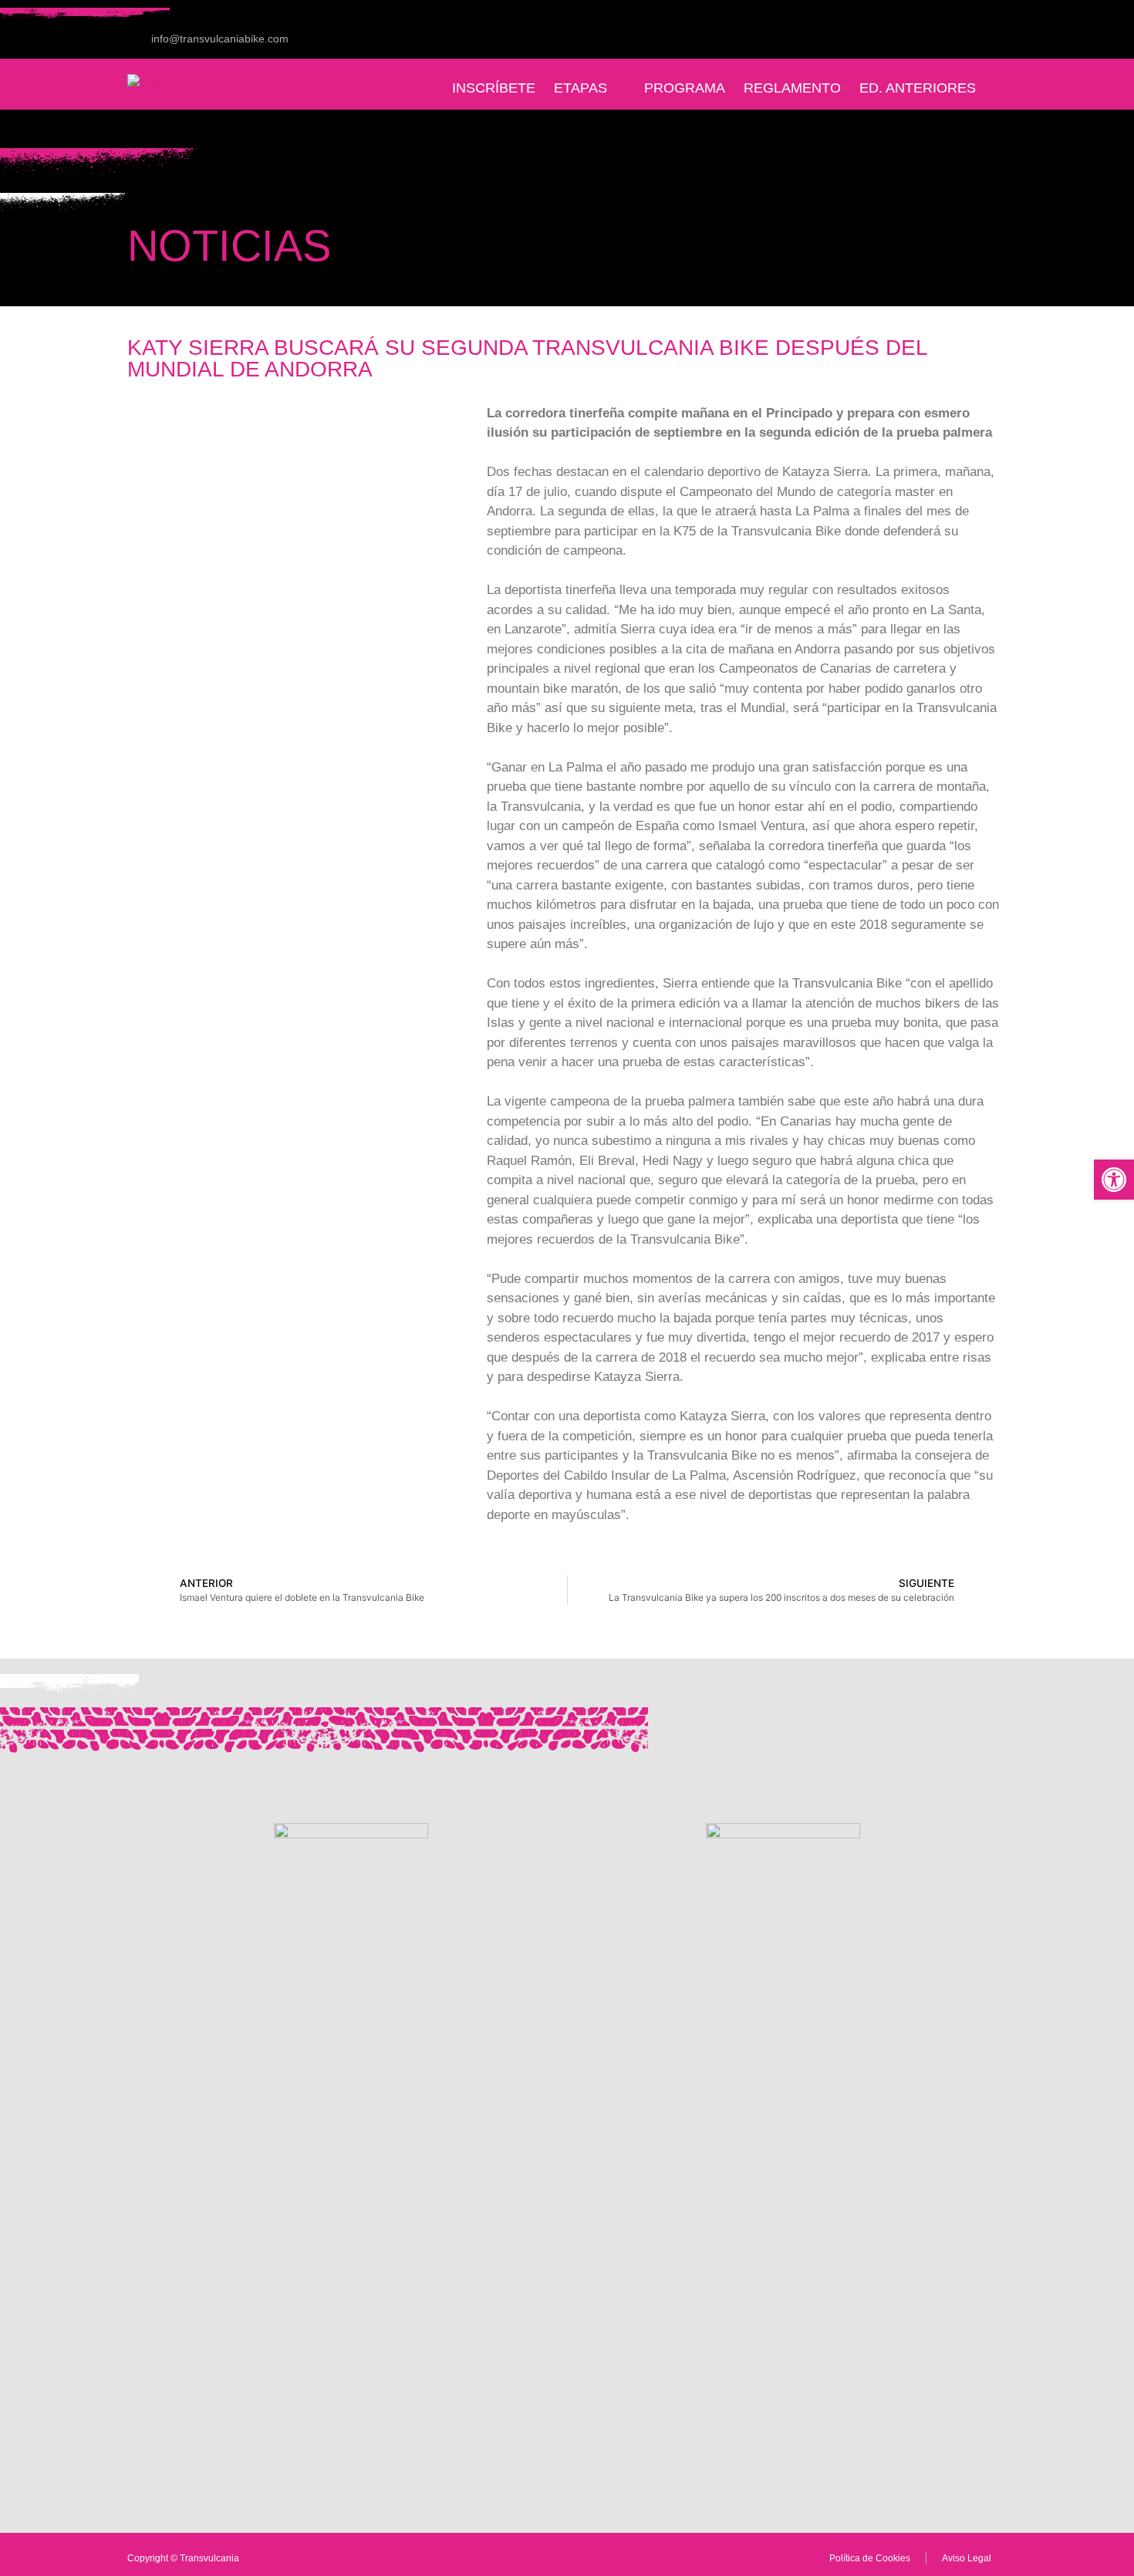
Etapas (580, 88)
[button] (1114, 1180)
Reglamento (792, 88)
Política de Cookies (870, 2558)
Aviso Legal (967, 2558)
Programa (685, 88)
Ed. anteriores (918, 88)
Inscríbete (494, 88)
